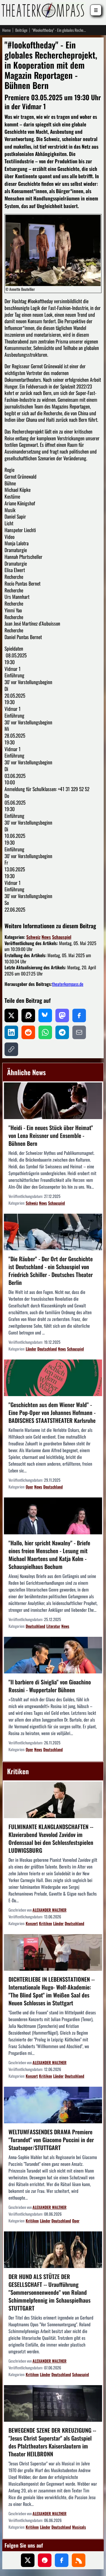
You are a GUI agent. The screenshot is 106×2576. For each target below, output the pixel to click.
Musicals (79, 2527)
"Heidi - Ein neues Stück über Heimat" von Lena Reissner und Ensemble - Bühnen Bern (51, 1135)
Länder (31, 1349)
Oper (29, 1487)
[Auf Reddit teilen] (28, 1032)
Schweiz (33, 937)
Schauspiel (62, 937)
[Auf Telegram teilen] (62, 1032)
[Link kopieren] (11, 1049)
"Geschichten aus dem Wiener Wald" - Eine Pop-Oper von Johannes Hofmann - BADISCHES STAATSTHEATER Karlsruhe (52, 1412)
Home (7, 30)
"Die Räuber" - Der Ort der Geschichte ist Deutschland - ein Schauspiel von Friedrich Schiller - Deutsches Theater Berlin (51, 1271)
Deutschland (47, 1349)
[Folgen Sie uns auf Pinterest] (45, 2560)
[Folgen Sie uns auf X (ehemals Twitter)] (28, 2560)
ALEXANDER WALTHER (49, 1910)
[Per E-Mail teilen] (79, 1032)
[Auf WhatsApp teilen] (45, 1032)
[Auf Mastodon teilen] (62, 1015)
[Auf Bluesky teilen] (45, 1015)
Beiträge (21, 30)
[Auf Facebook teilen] (79, 1015)
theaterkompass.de (68, 984)
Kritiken (46, 1923)
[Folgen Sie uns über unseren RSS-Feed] (79, 2560)
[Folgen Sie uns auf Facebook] (62, 2560)
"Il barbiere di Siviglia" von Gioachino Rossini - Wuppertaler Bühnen (50, 1686)
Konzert (32, 1923)
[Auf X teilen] (11, 1015)
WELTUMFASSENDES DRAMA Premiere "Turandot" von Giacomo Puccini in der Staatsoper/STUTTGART (51, 2140)
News (46, 937)
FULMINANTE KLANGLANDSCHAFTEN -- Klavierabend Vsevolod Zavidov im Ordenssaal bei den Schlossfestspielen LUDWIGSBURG (51, 1838)
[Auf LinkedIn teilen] (11, 1032)
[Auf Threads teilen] (28, 1015)
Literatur (53, 1626)
